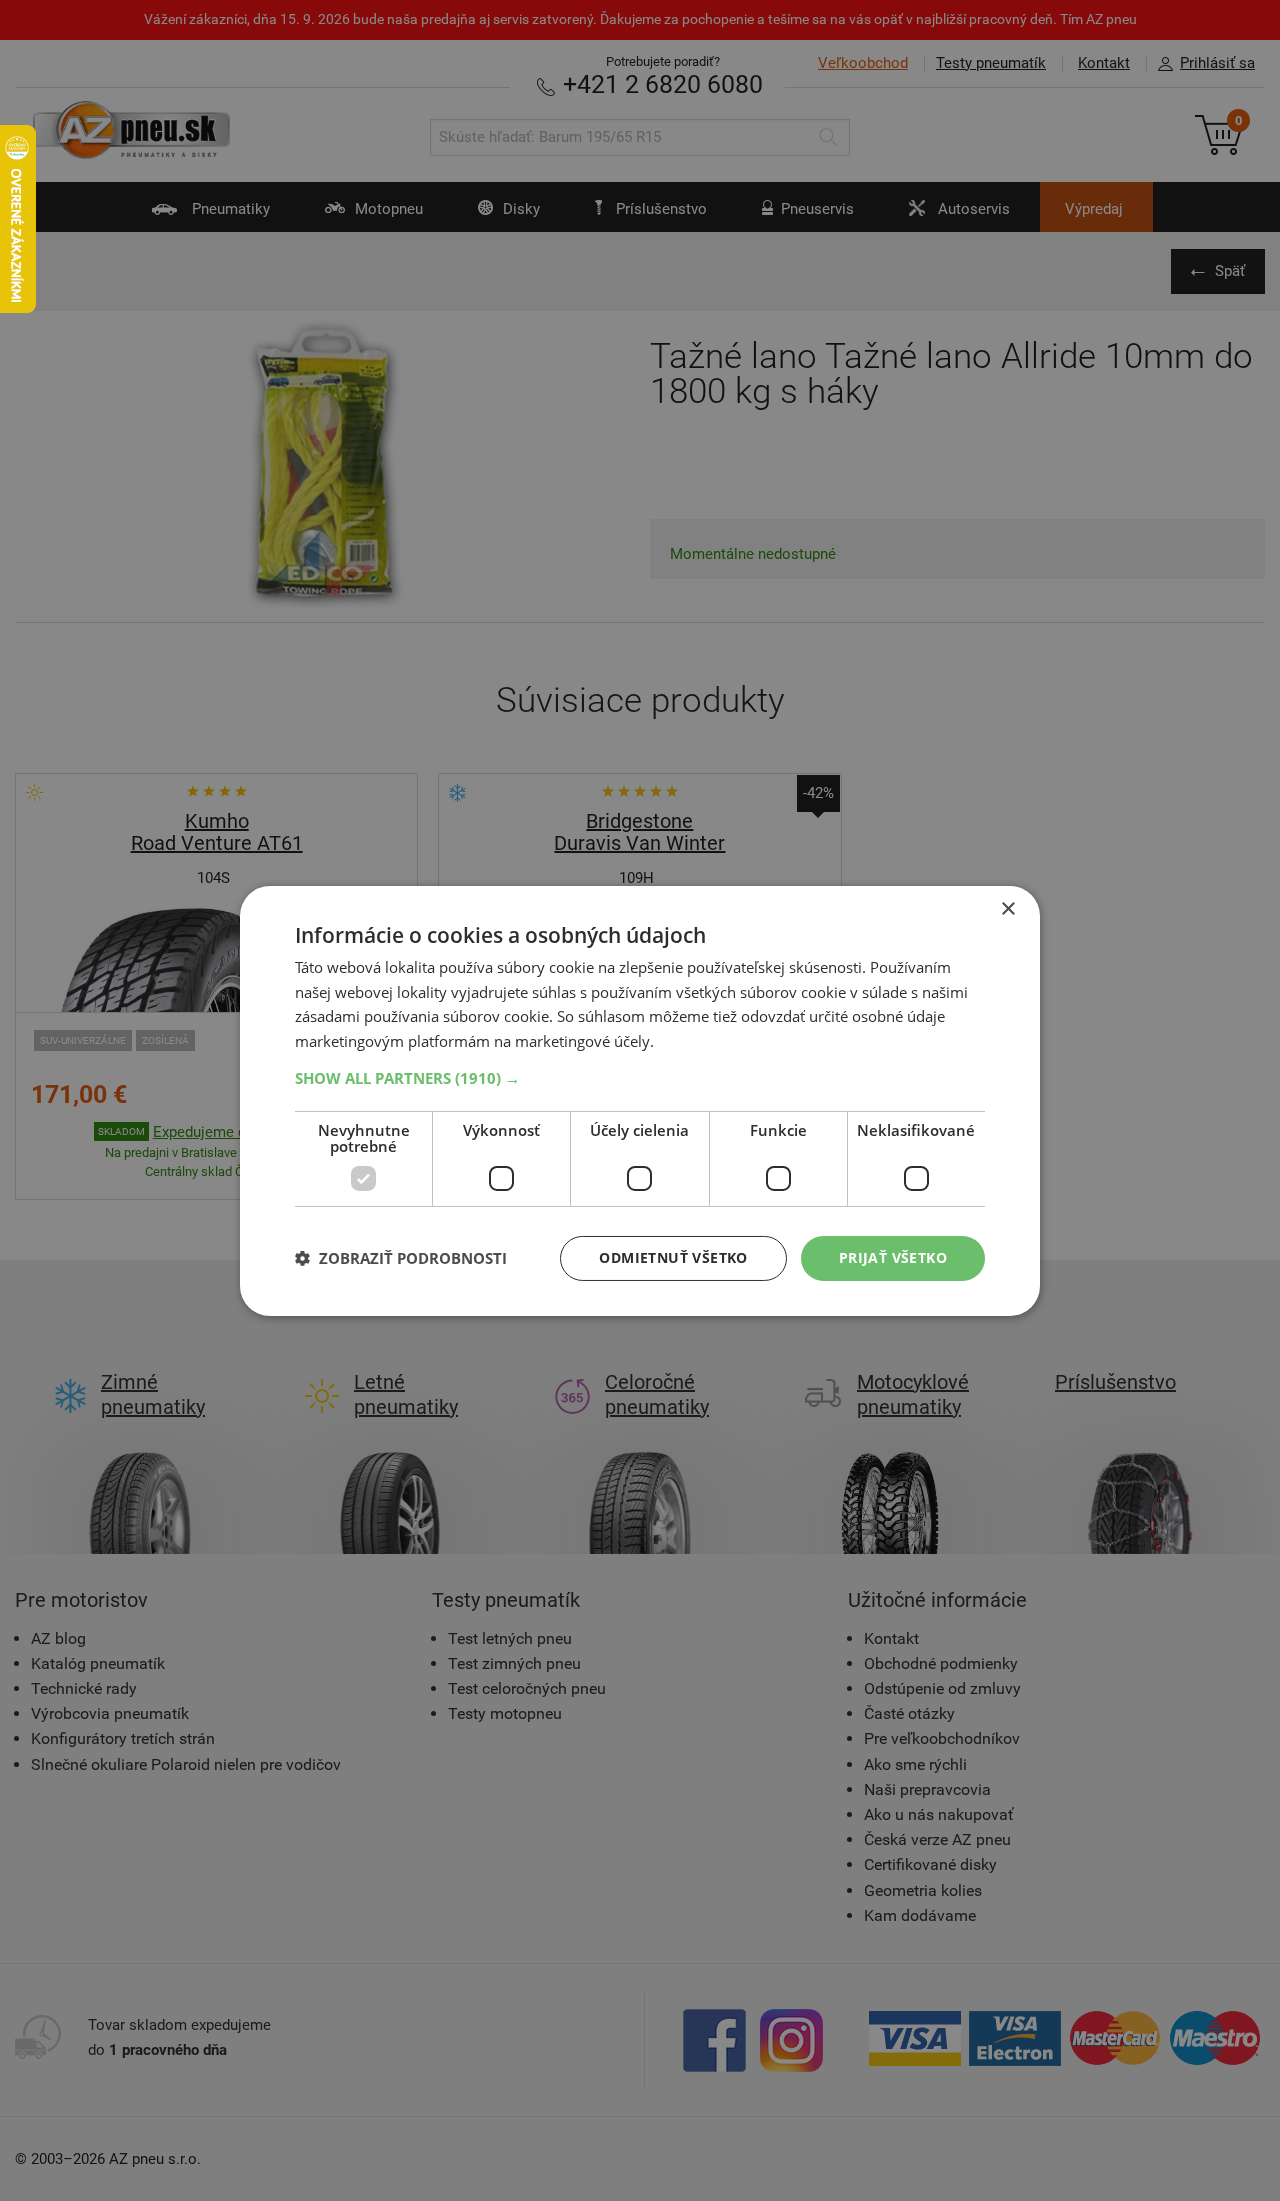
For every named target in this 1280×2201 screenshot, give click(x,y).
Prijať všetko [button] (893, 1257)
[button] (640, 1078)
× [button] (1007, 908)
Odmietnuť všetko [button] (673, 1257)
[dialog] (640, 1100)
